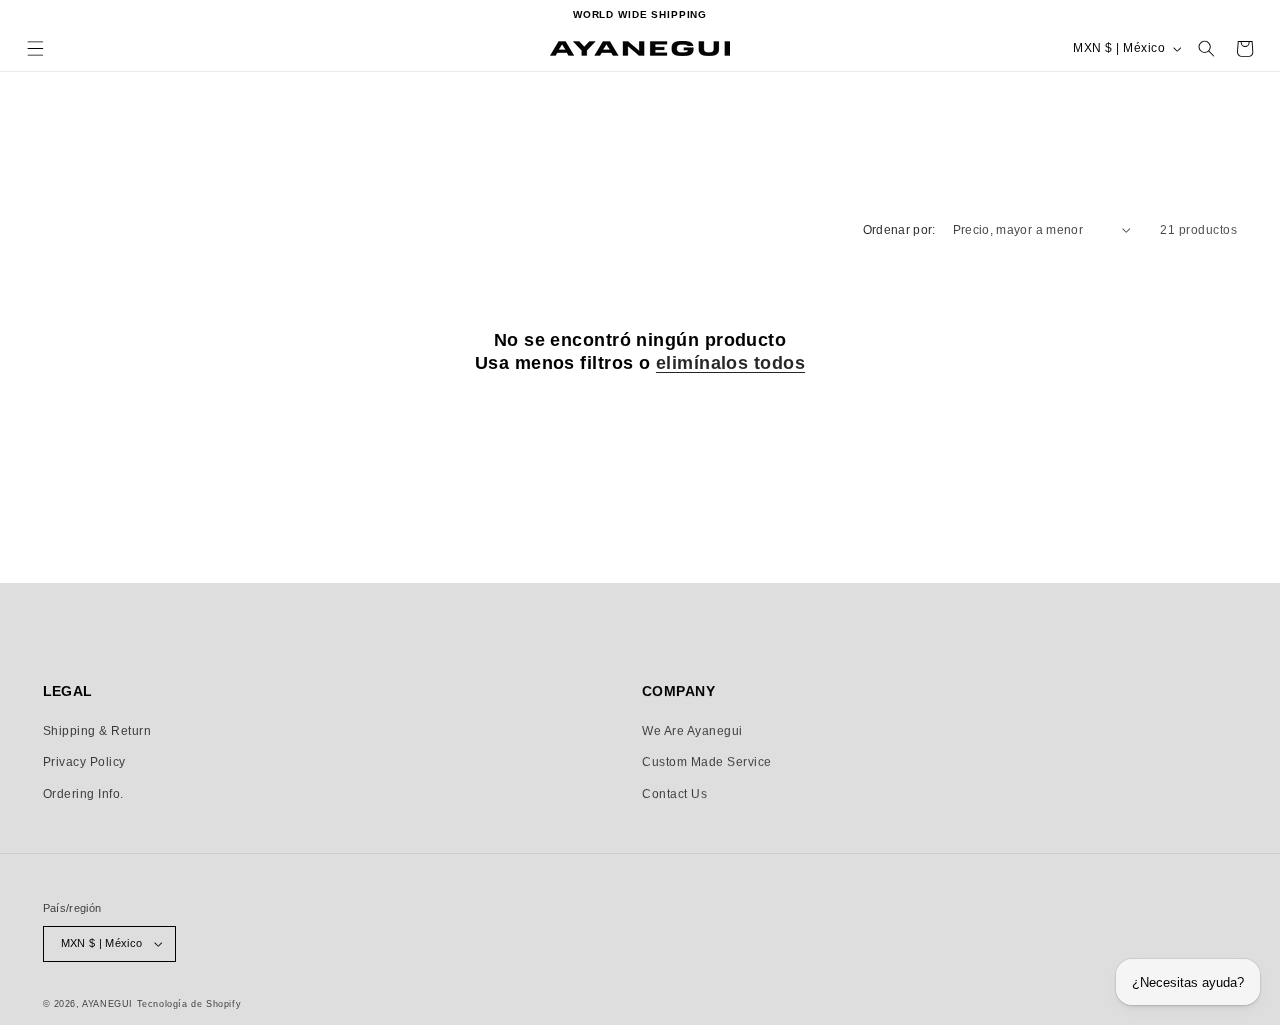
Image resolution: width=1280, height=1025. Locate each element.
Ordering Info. (83, 794)
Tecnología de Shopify (189, 1004)
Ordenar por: (899, 230)
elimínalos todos (730, 363)
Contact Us (674, 794)
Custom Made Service (707, 762)
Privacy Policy (84, 762)
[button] (35, 48)
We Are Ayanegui (692, 731)
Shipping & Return (97, 731)
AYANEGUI (107, 1004)
